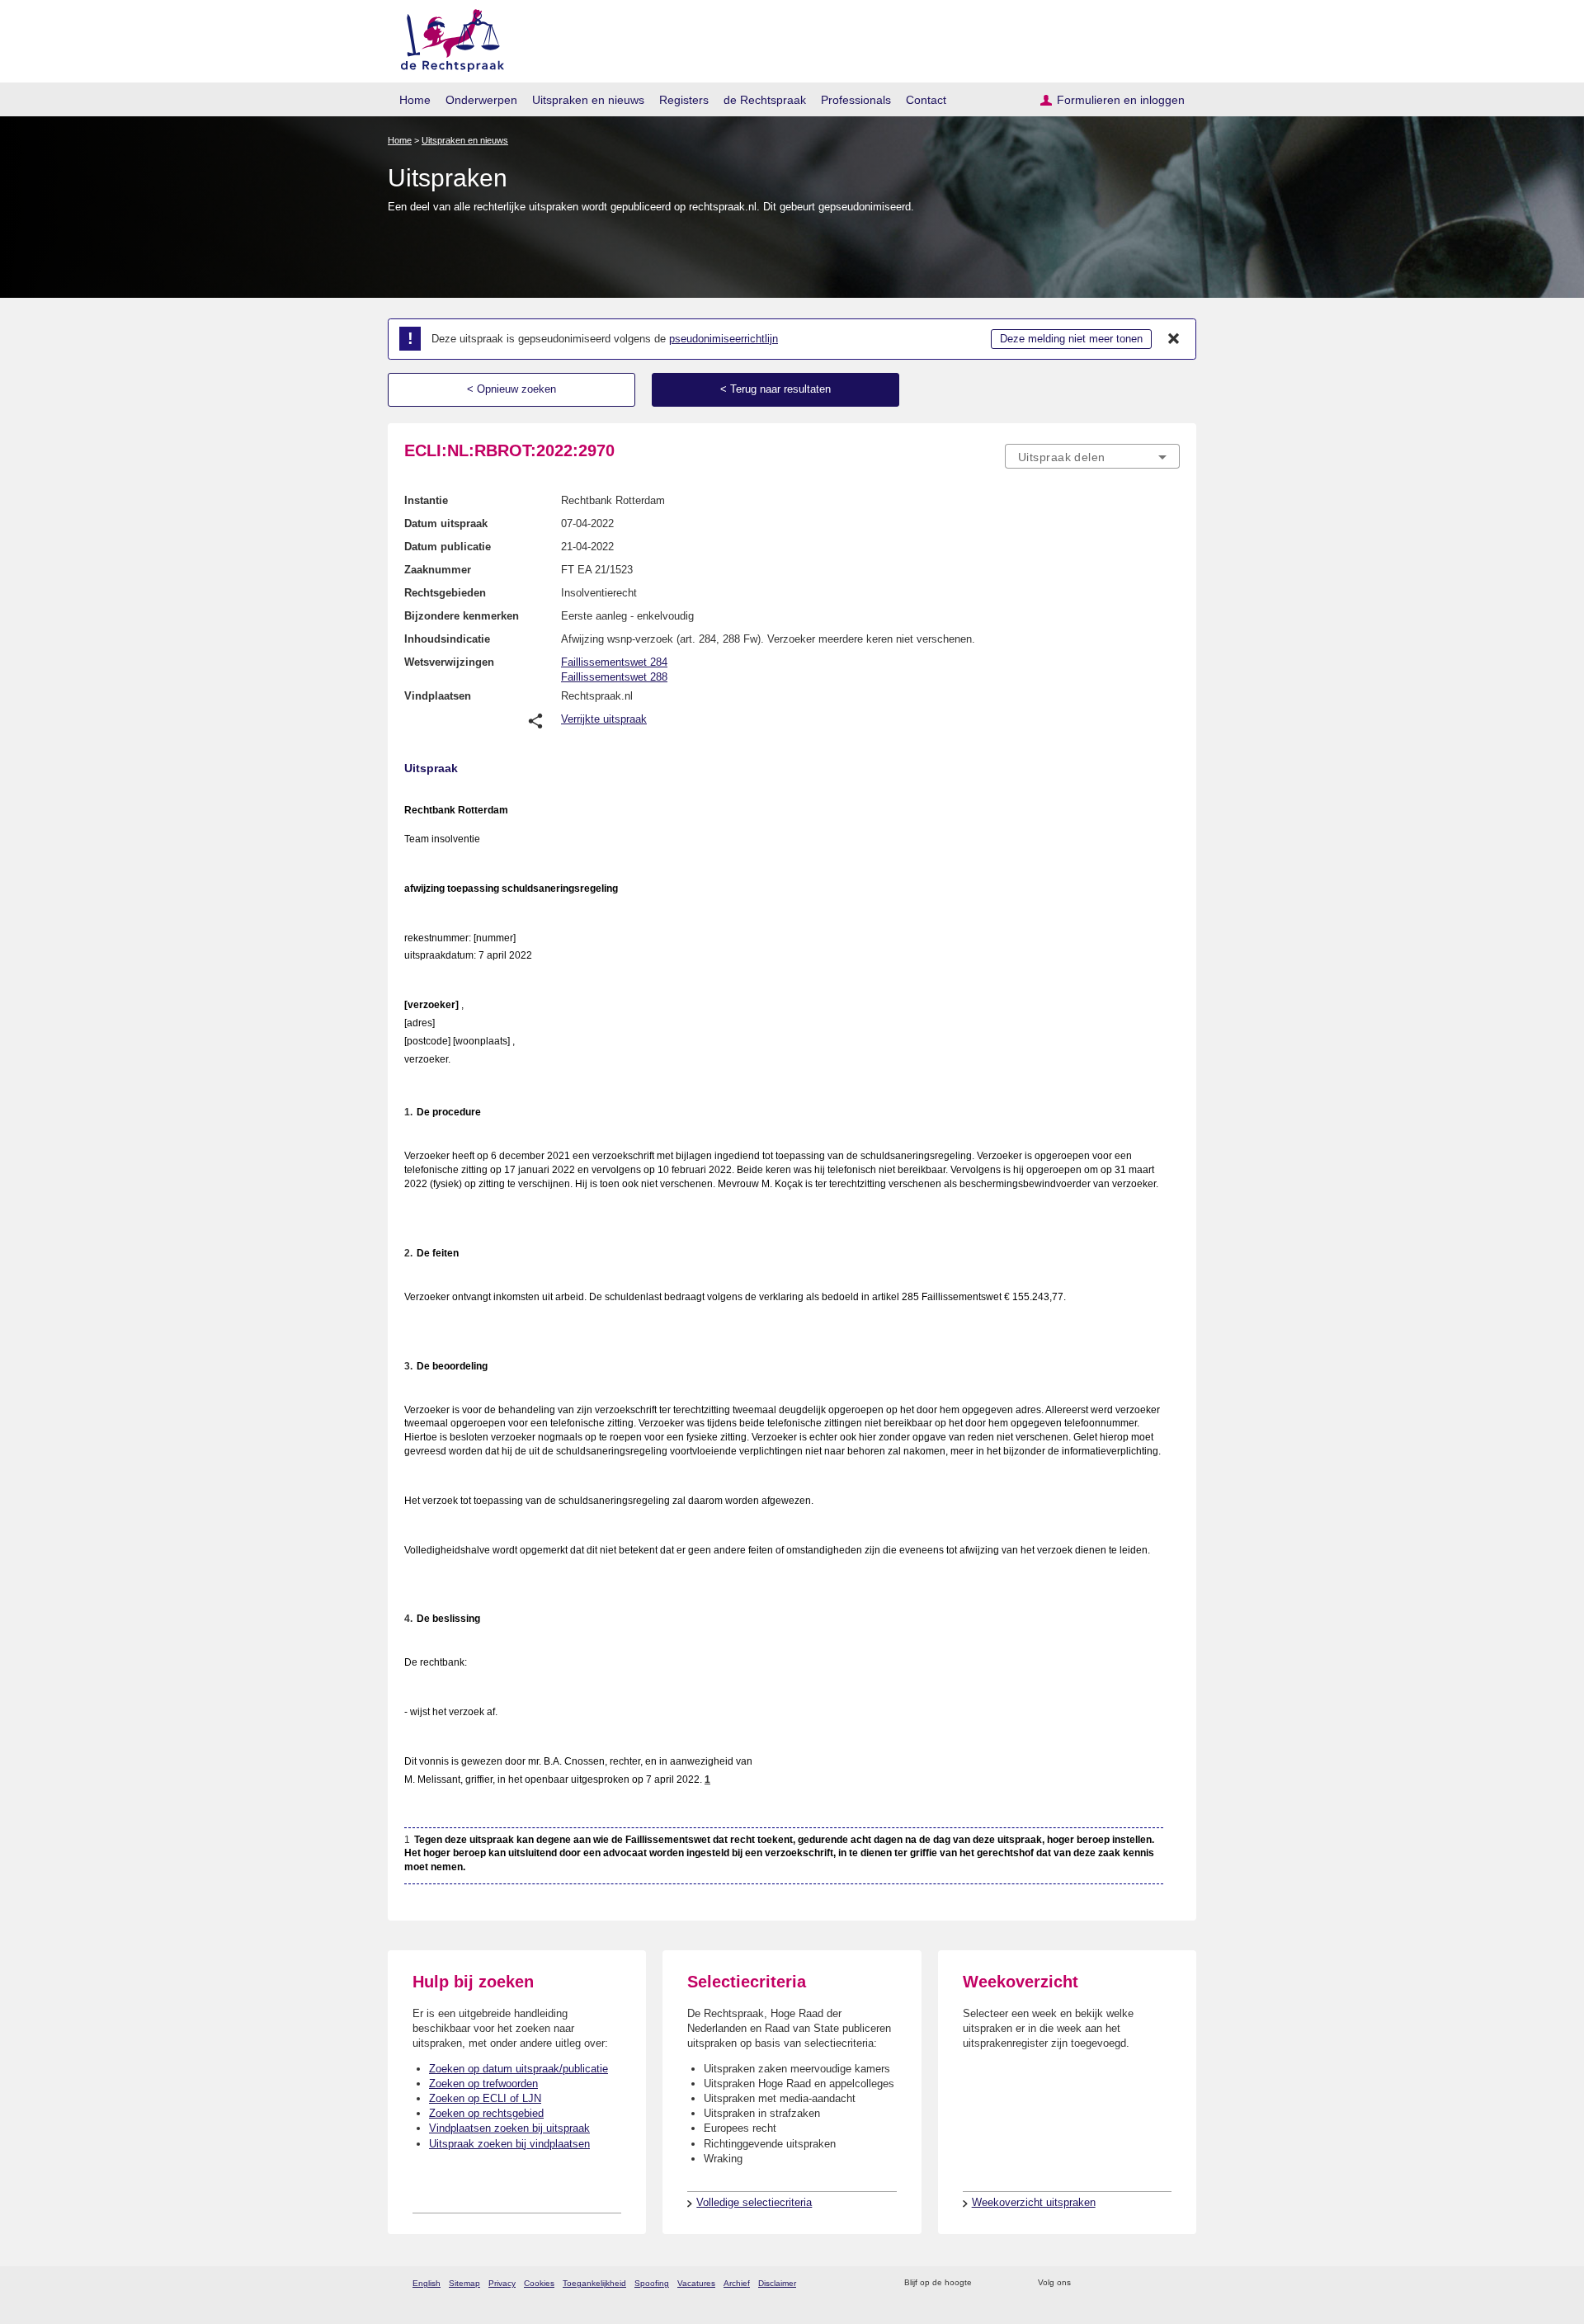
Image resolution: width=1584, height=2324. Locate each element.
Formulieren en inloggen (1121, 100)
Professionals (856, 100)
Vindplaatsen (438, 696)
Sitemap (464, 2283)
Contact (926, 100)
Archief (737, 2283)
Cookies (539, 2283)
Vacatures (696, 2283)
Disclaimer (777, 2283)
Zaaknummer (438, 570)
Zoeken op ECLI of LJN (485, 2098)
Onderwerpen (481, 100)
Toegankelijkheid (594, 2283)
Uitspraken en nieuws (588, 100)
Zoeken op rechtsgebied (486, 2113)
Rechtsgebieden (445, 593)
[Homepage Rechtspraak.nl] (447, 38)
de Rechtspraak (765, 100)
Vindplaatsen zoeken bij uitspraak (509, 2128)
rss (987, 2283)
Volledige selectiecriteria (754, 2202)
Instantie (426, 500)
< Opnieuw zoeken (511, 389)
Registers (684, 100)
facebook (1107, 2283)
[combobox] (1092, 456)
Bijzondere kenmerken (462, 616)
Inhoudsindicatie (447, 639)
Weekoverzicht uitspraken (1034, 2202)
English (427, 2283)
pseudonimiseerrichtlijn (724, 339)
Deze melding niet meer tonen (1071, 339)
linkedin (1150, 2283)
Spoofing (652, 2283)
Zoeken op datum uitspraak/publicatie (519, 2069)
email (1009, 2283)
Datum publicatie (448, 547)
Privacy (502, 2283)
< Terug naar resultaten (775, 389)
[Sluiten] (1174, 339)
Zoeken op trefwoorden (483, 2084)
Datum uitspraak (446, 523)
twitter (1085, 2283)
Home (415, 100)
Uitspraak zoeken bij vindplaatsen (509, 2144)
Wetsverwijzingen (449, 662)
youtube (1171, 2283)
